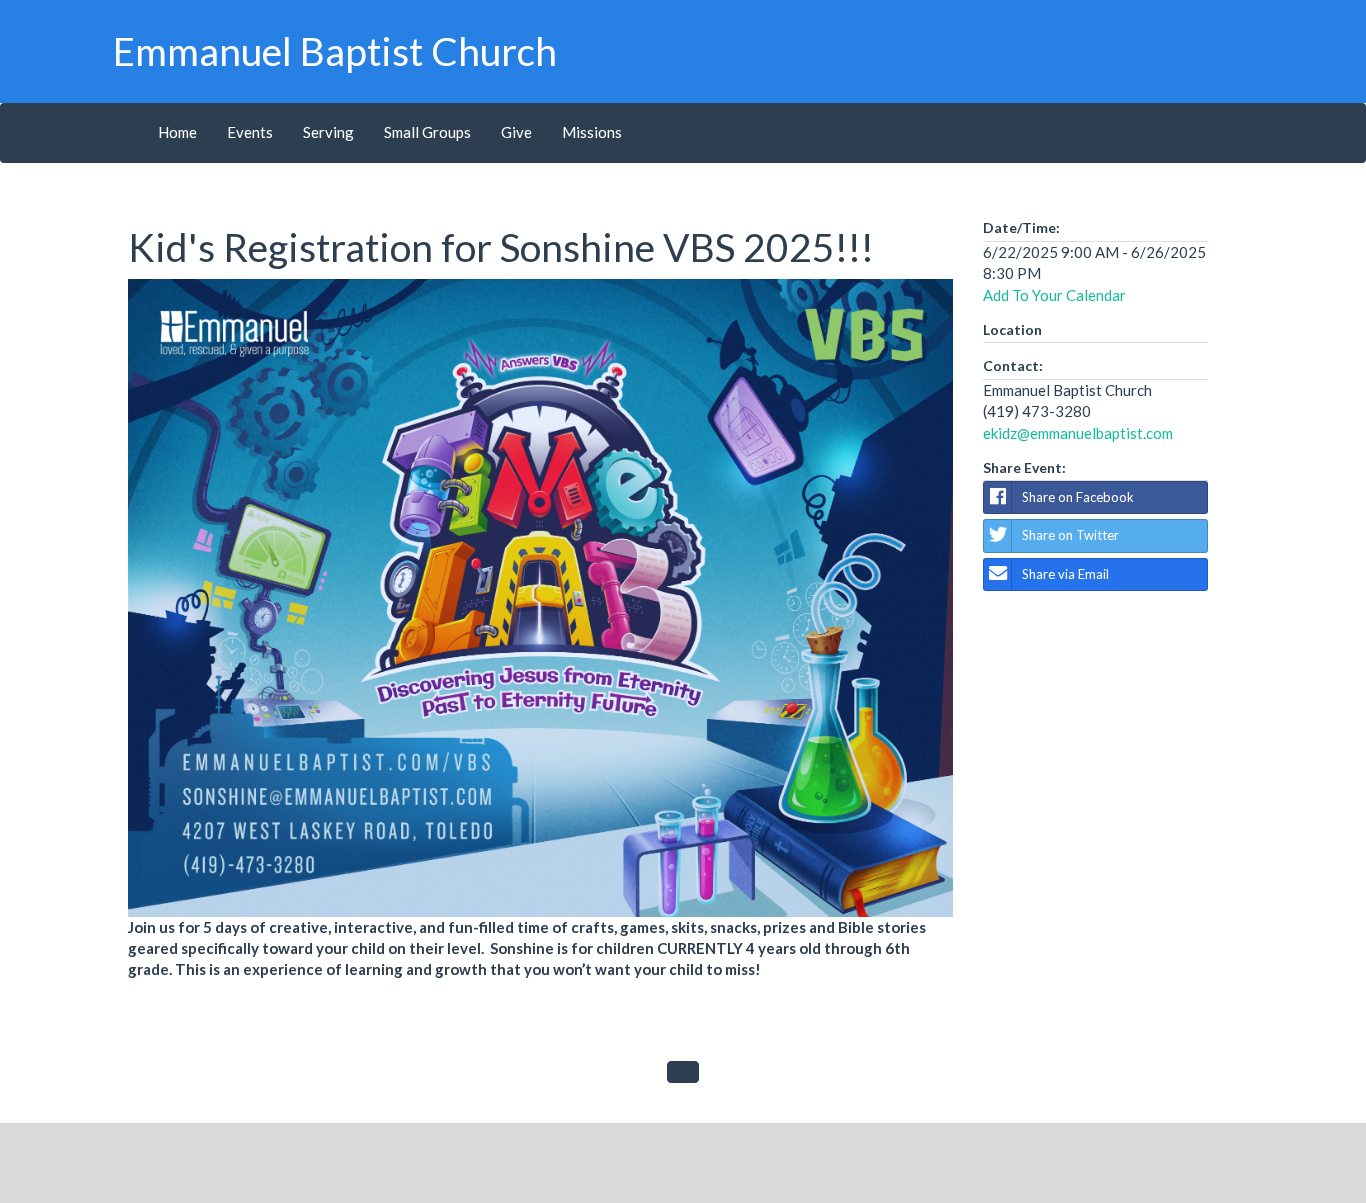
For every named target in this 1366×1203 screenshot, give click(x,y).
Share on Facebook (1078, 497)
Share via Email (1065, 574)
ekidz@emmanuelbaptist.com (1078, 433)
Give (516, 132)
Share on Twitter (1070, 535)
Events (250, 132)
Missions (592, 132)
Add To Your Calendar (1054, 295)
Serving (328, 132)
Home (177, 132)
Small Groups (427, 132)
